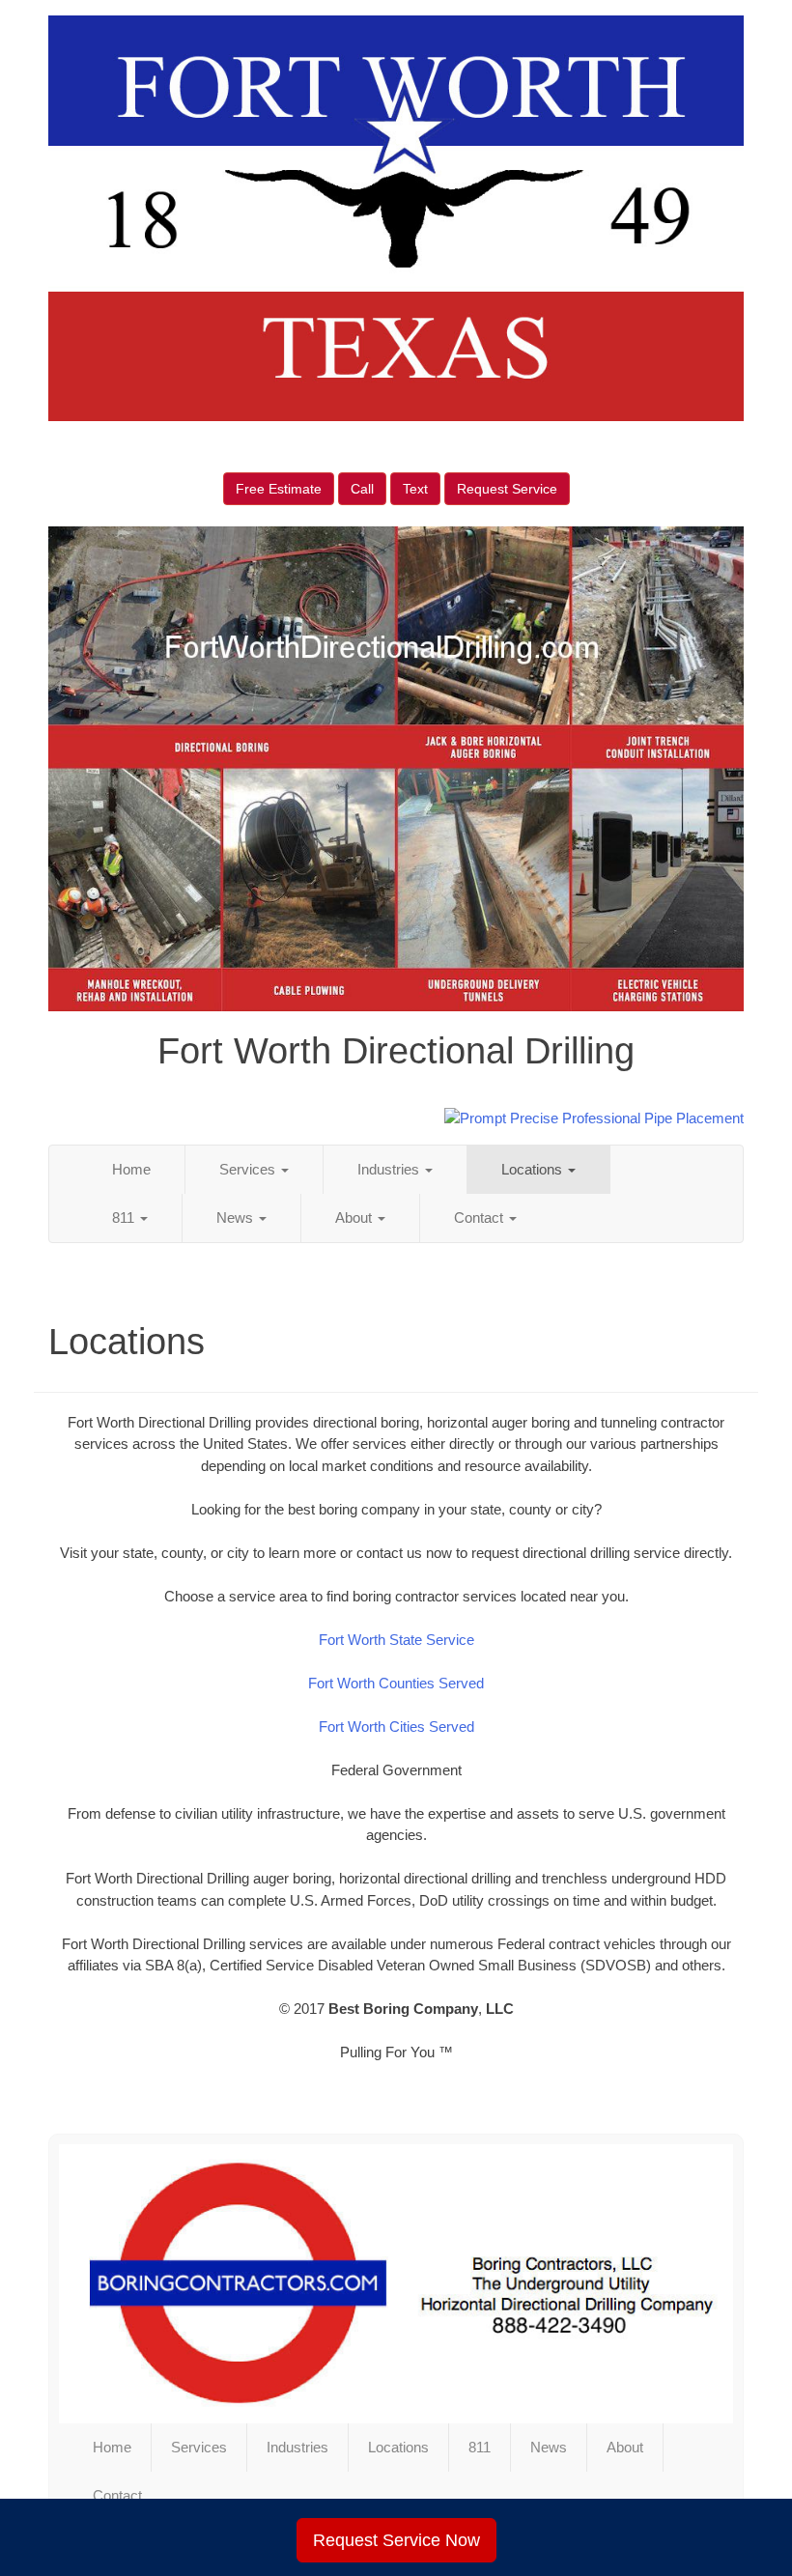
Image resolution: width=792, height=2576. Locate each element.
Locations (534, 1169)
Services (249, 1169)
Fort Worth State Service (396, 1640)
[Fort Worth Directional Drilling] (396, 2283)
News (237, 1217)
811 (125, 1217)
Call (362, 489)
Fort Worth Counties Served (396, 1683)
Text (415, 489)
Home (131, 1169)
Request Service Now (396, 2540)
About (355, 1217)
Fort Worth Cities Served (396, 1727)
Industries (390, 1169)
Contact (481, 1217)
